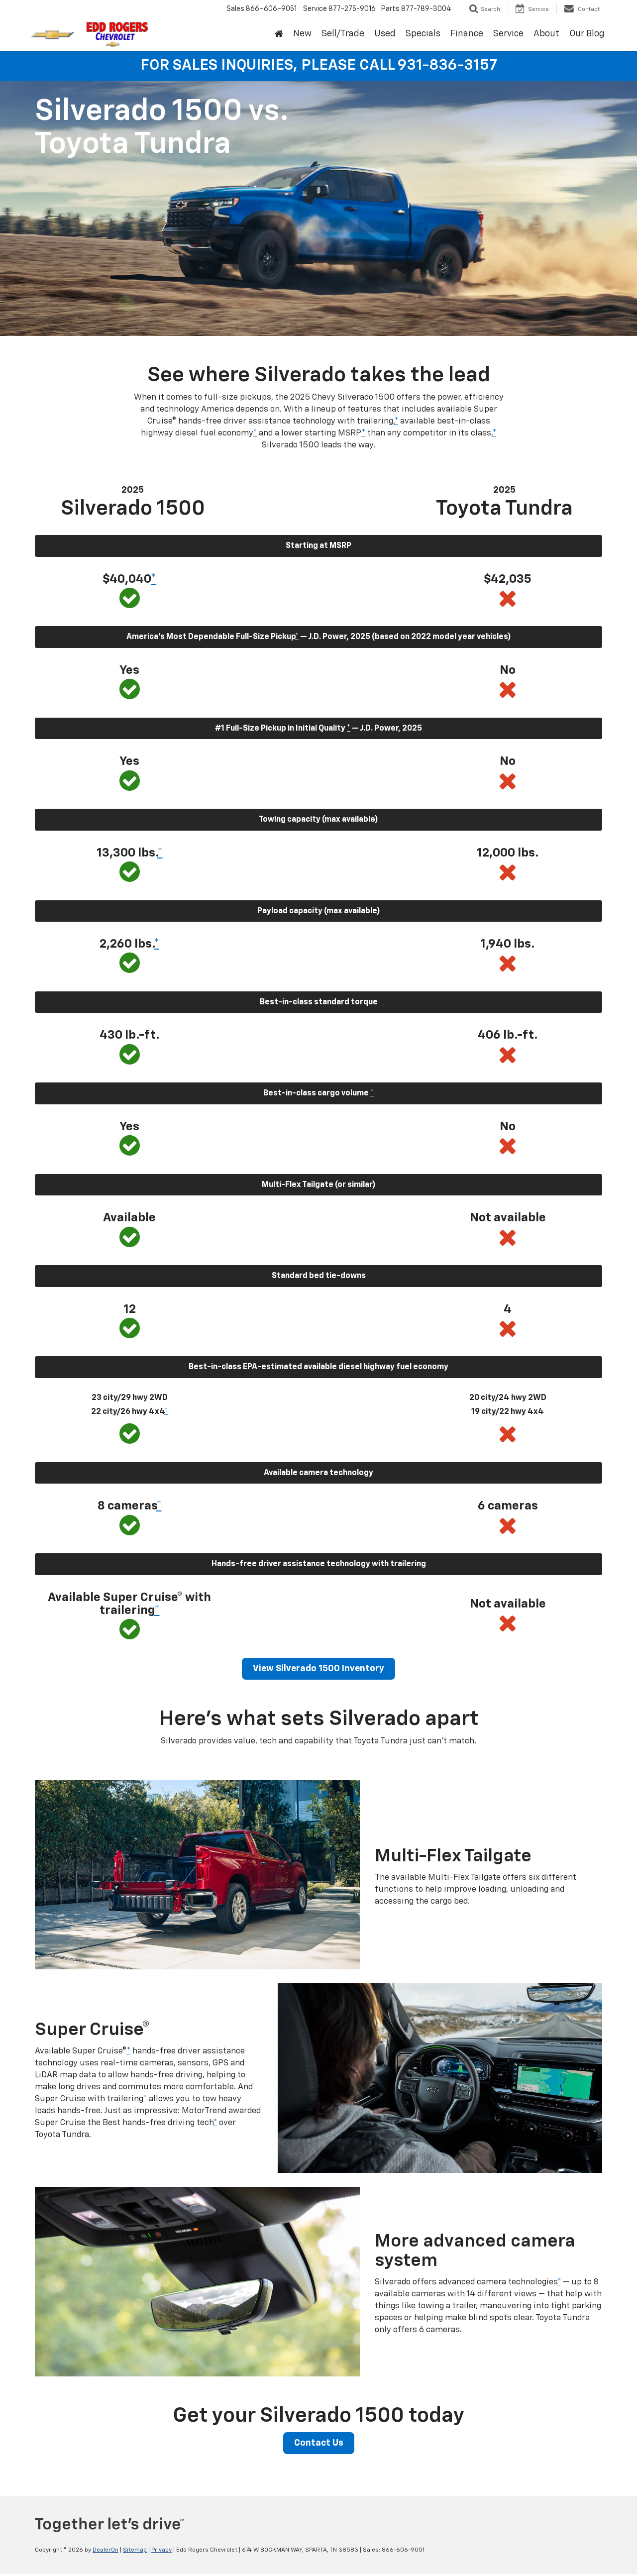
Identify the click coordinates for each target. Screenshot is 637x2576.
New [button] (302, 34)
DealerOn (106, 2550)
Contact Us (319, 2443)
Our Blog (587, 34)
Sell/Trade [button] (343, 34)
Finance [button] (467, 34)
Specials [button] (423, 34)
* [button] (396, 421)
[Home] (279, 34)
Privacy (161, 2550)
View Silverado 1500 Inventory (318, 1669)
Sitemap (135, 2550)
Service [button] (508, 34)
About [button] (546, 34)
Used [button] (385, 34)
